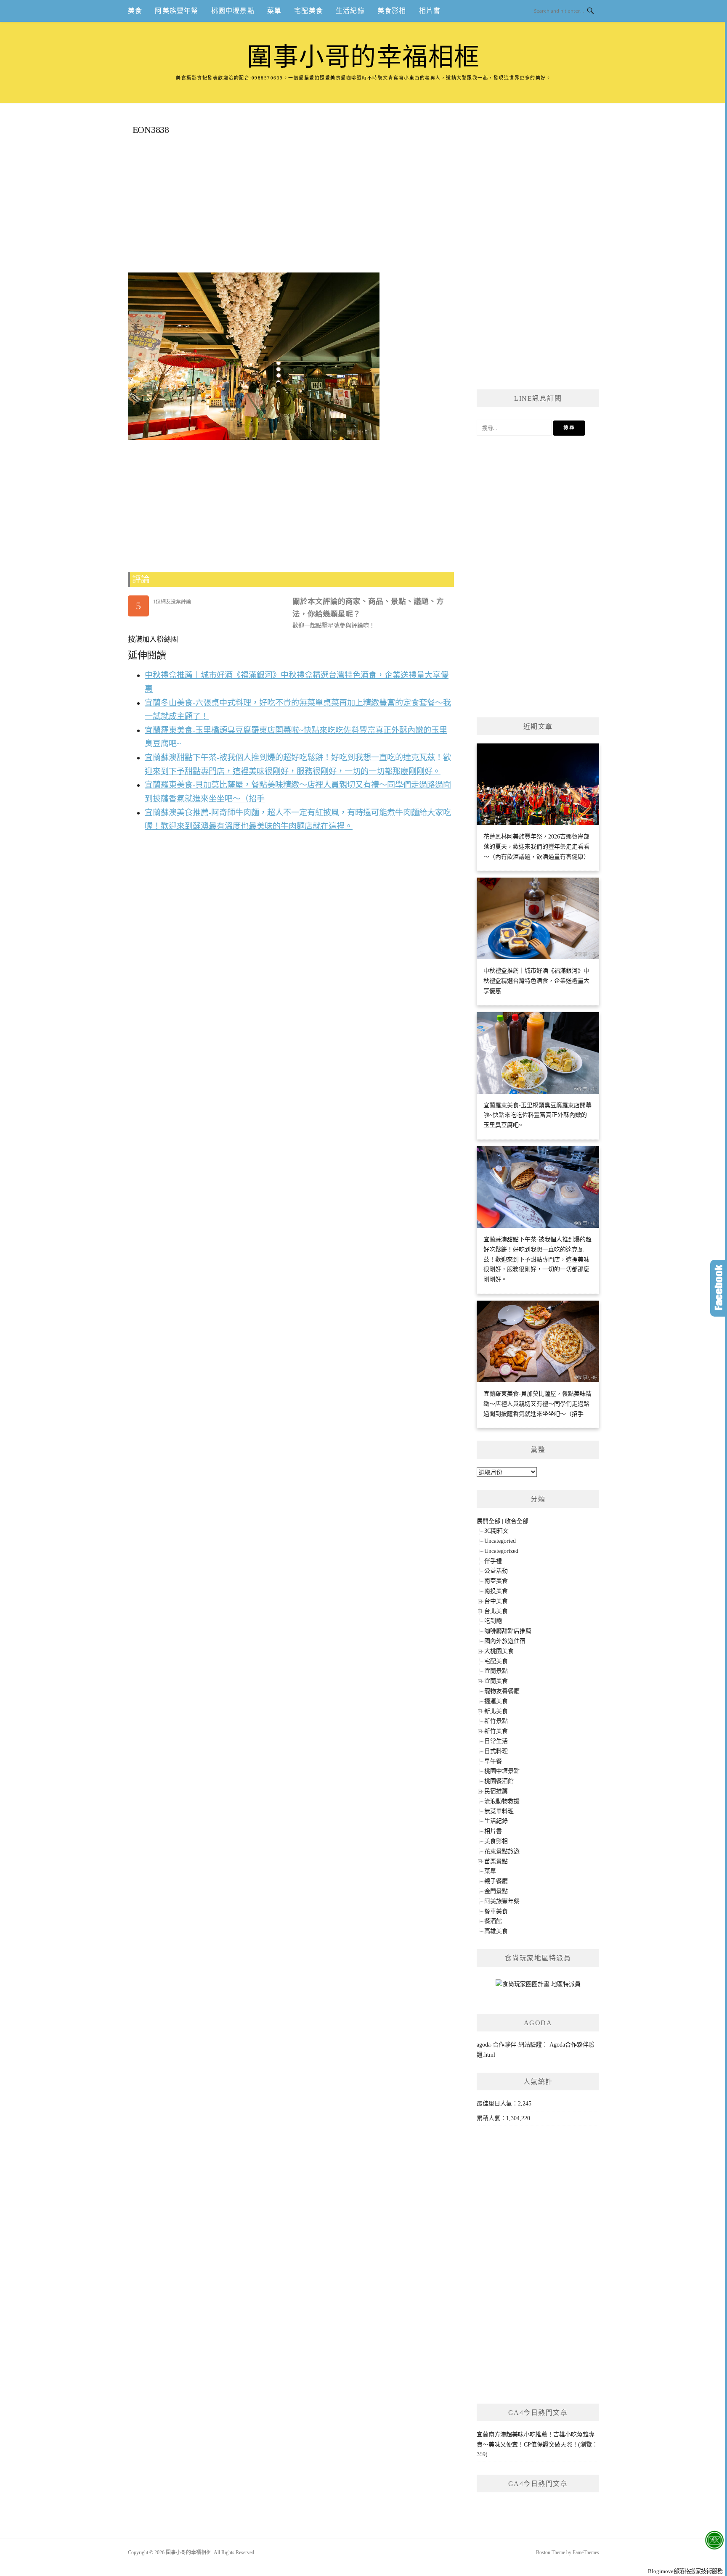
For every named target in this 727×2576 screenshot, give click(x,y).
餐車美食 (496, 1911)
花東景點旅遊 (502, 1851)
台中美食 (496, 1601)
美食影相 (392, 11)
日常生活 (496, 1741)
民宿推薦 (496, 1791)
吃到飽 (493, 1621)
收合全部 (517, 1521)
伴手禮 (493, 1561)
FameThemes (586, 2552)
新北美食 (496, 1711)
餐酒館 (493, 1921)
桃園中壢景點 (233, 11)
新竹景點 (496, 1721)
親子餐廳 (496, 1881)
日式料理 (496, 1751)
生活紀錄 (350, 11)
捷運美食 (496, 1701)
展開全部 (488, 1521)
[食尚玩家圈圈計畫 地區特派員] (538, 1988)
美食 (135, 11)
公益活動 (496, 1571)
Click (719, 1288)
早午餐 (493, 1761)
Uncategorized (501, 1551)
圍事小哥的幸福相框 (363, 57)
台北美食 (496, 1611)
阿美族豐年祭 (176, 11)
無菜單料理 (499, 1811)
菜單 (274, 11)
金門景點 (496, 1891)
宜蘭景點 (496, 1671)
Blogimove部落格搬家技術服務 (685, 2571)
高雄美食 (496, 1931)
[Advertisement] (291, 207)
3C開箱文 (496, 1531)
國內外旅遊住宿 (505, 1641)
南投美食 (496, 1591)
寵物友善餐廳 (502, 1691)
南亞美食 (496, 1581)
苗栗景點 (496, 1861)
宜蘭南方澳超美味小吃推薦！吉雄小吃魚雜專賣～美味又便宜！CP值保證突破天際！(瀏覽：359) (537, 2445)
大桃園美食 (499, 1651)
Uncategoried (500, 1541)
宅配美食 (309, 11)
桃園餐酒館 (499, 1781)
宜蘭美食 (496, 1681)
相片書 (430, 11)
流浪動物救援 (502, 1801)
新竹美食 (496, 1731)
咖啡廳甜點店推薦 (508, 1631)
